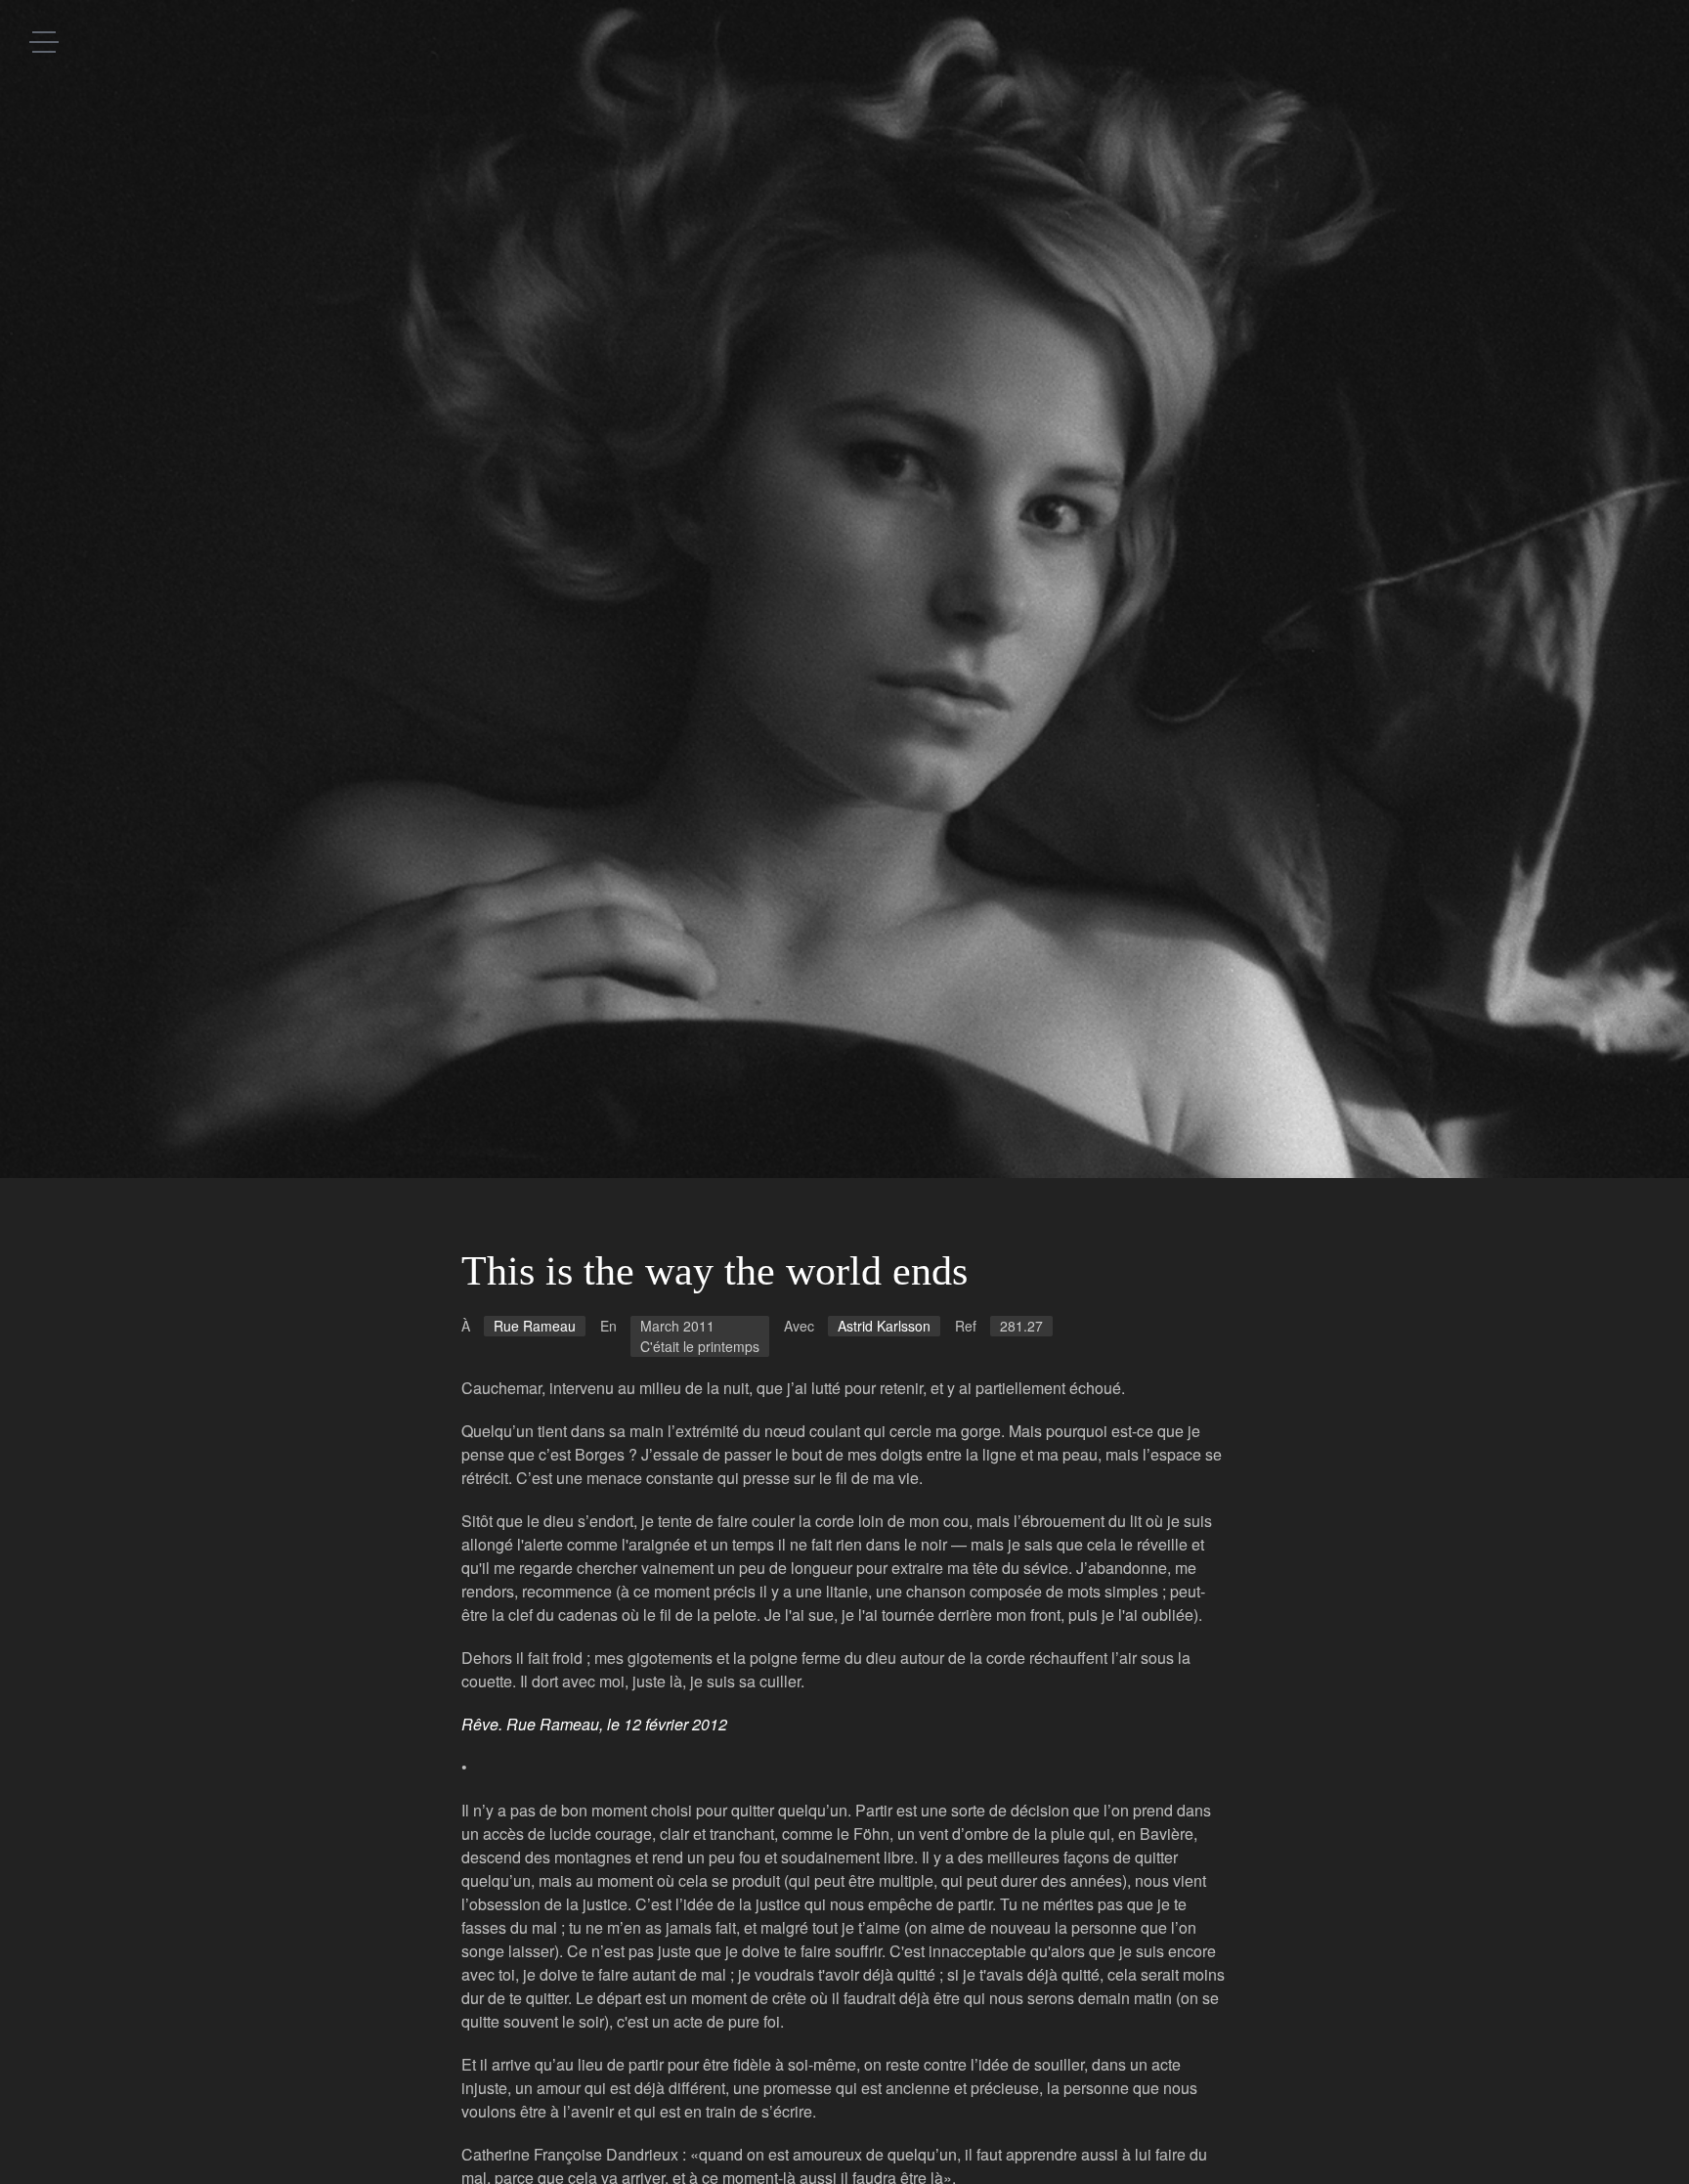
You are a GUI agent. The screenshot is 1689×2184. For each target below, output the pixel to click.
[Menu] (44, 41)
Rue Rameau (535, 1326)
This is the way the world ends (715, 1271)
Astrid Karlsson (884, 1326)
